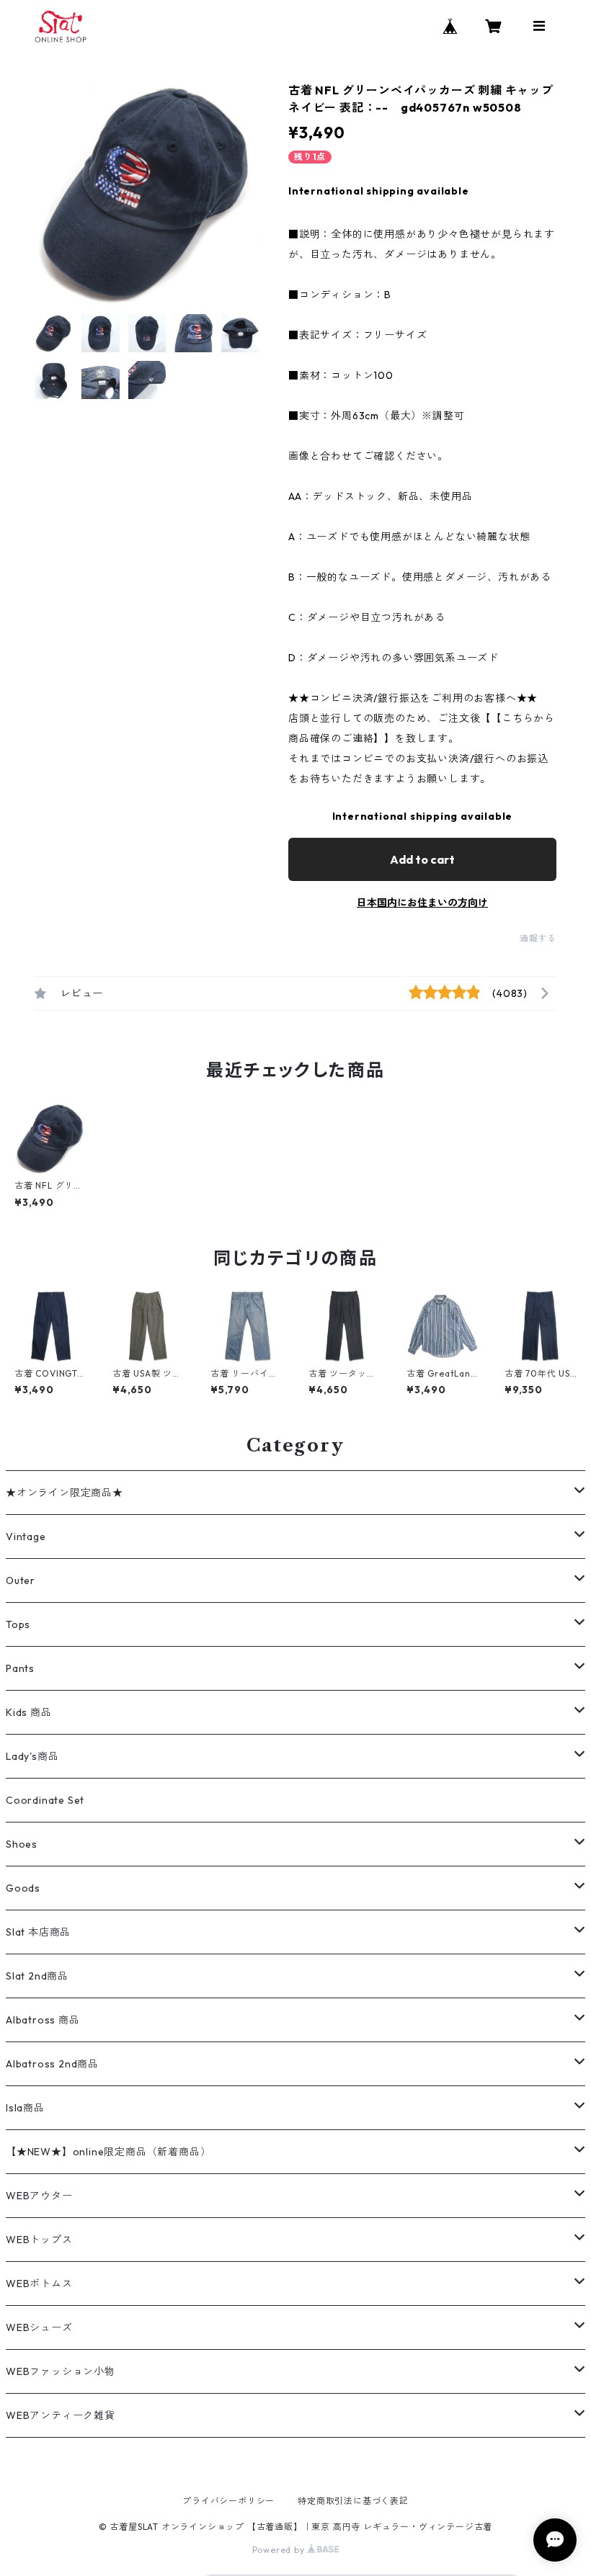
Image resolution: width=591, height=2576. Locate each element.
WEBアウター (39, 2196)
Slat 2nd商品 (37, 1976)
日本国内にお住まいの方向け (422, 903)
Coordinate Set (45, 1800)
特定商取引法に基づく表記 (353, 2501)
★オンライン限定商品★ (65, 1493)
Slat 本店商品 (38, 1932)
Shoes (22, 1844)
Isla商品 (25, 2108)
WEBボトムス (39, 2284)
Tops (18, 1624)
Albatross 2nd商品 (52, 2064)
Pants (20, 1668)
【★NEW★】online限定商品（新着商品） (108, 2152)
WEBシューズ (39, 2327)
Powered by (280, 2550)
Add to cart (422, 859)
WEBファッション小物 (61, 2371)
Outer (21, 1580)
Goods (23, 1888)
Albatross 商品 (43, 2020)
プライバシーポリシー (228, 2501)
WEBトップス (39, 2240)
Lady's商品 (32, 1756)
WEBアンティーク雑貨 (61, 2415)
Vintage (26, 1537)
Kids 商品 (29, 1712)
